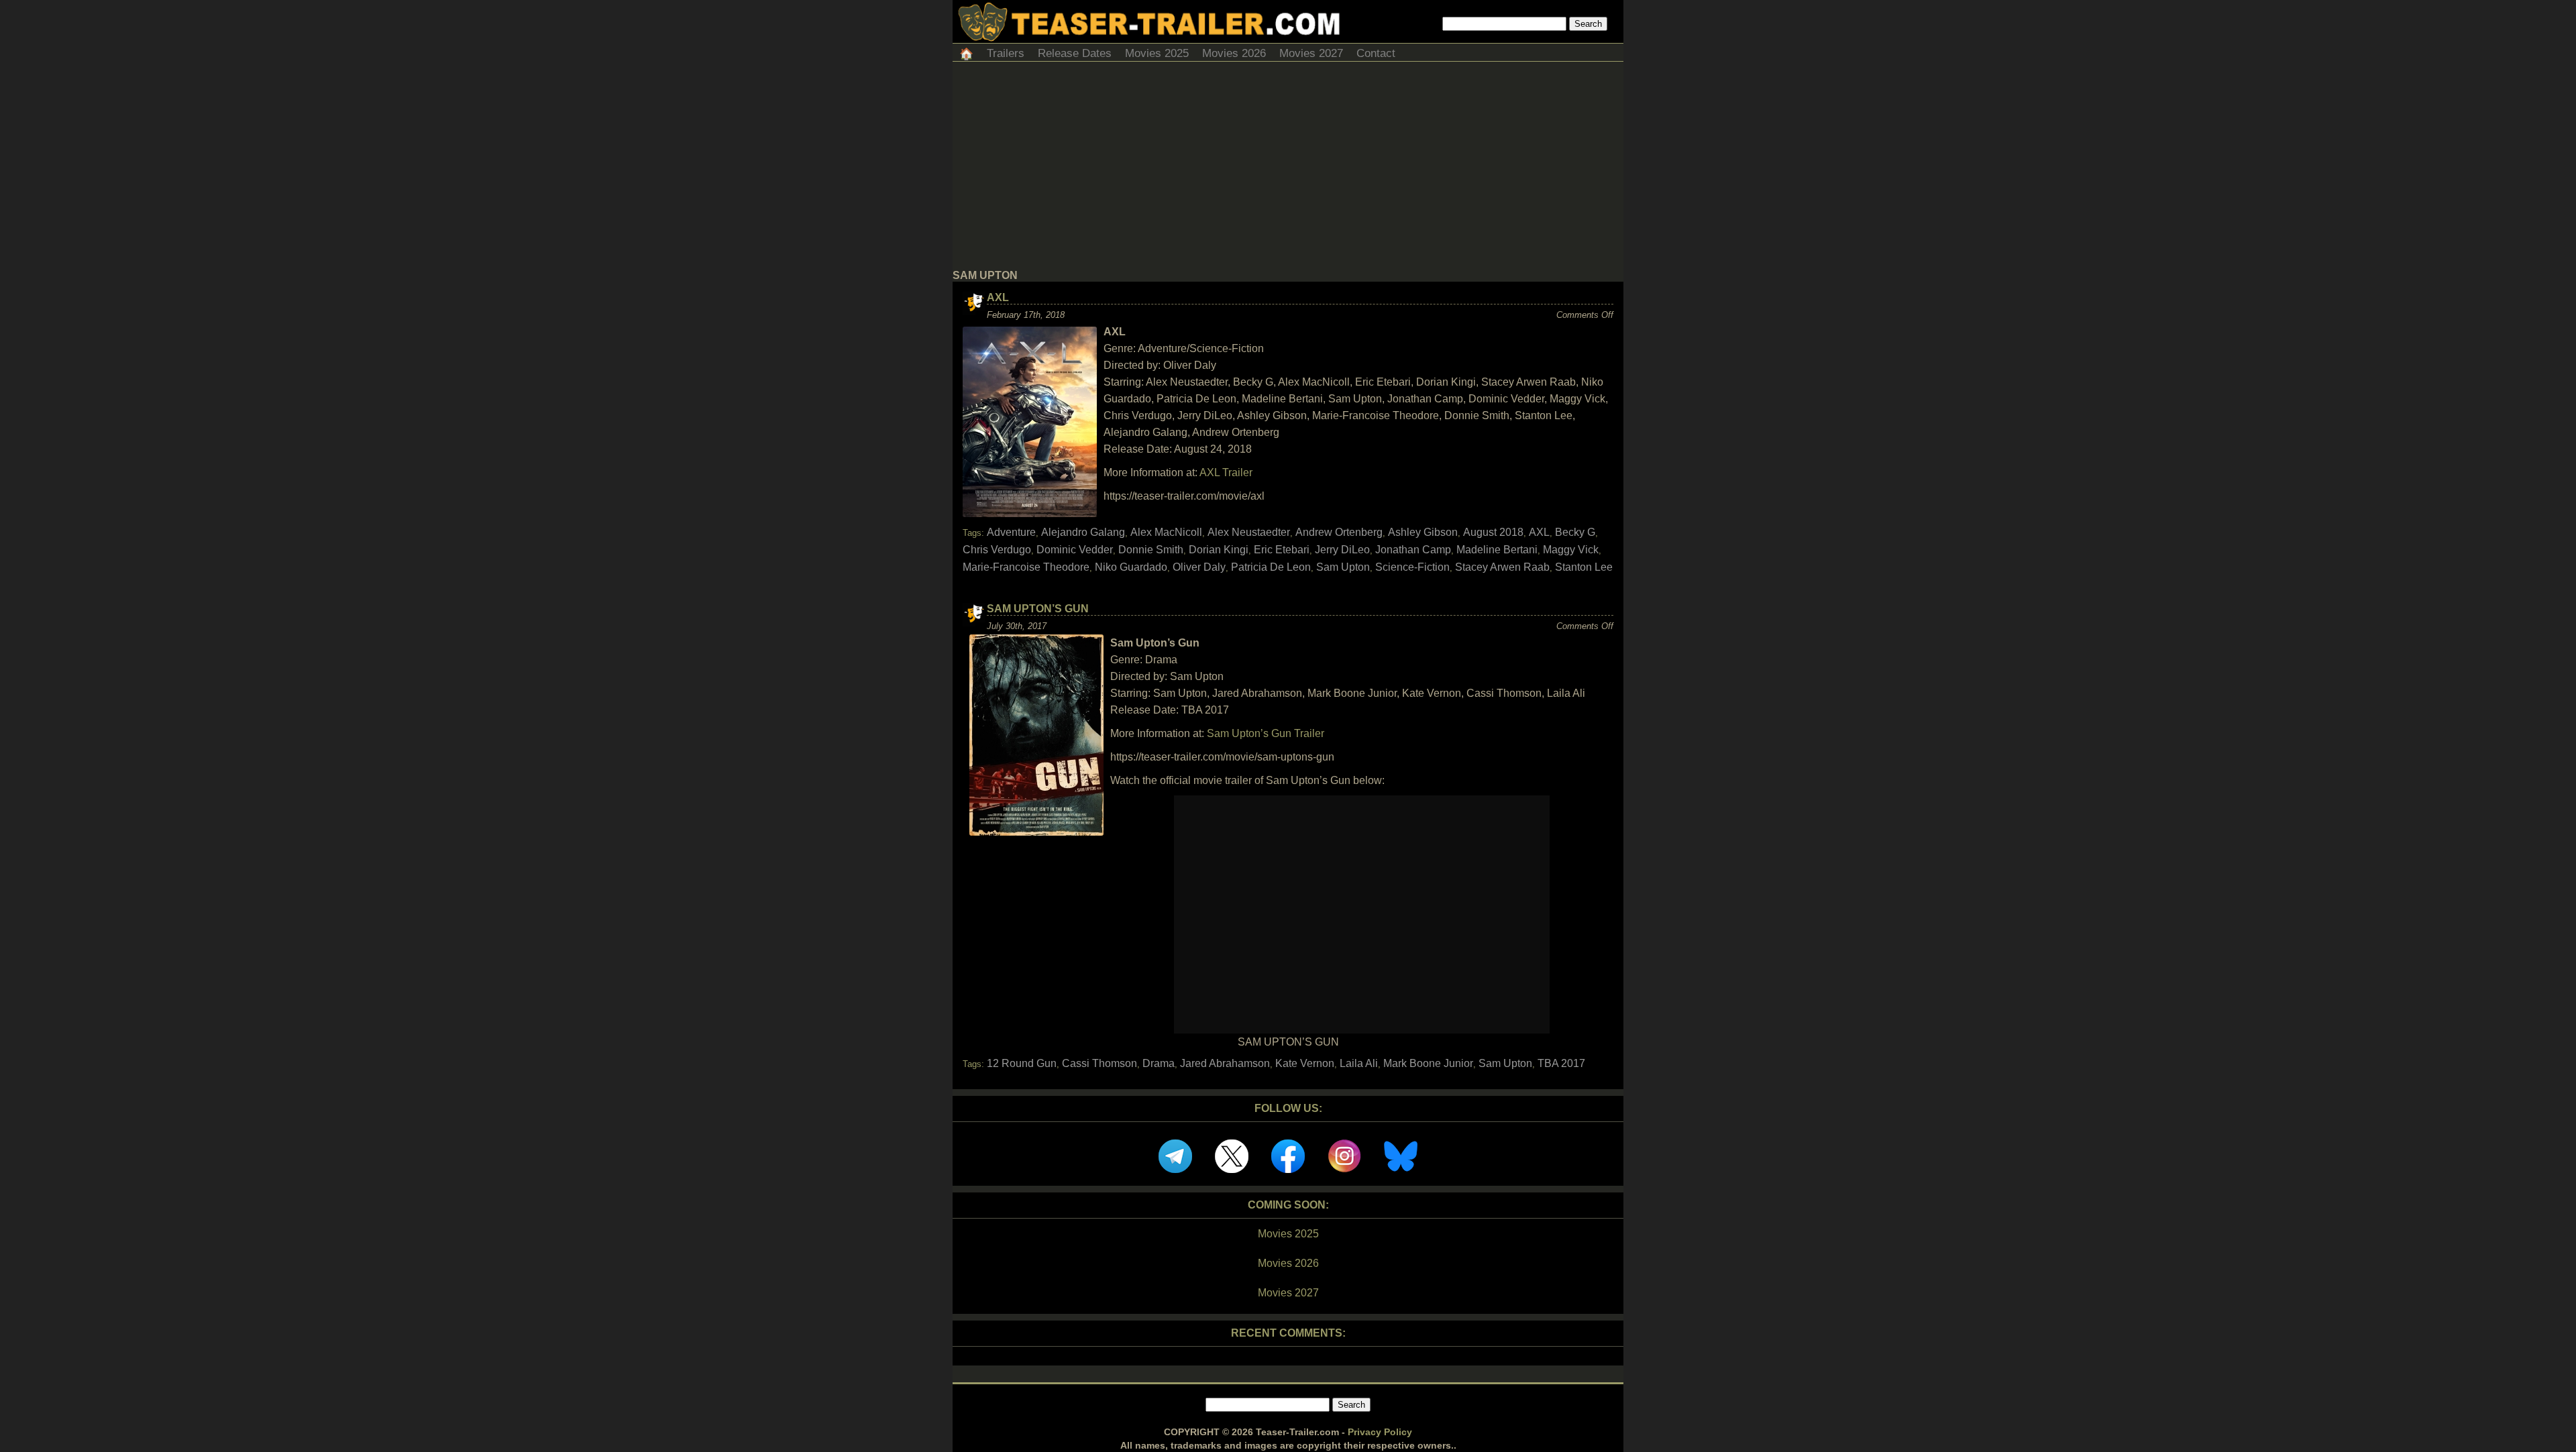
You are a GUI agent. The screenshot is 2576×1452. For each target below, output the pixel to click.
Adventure (1011, 532)
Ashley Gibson (1423, 532)
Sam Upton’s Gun (1038, 609)
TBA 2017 (1561, 1063)
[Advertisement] (1288, 169)
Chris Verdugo (997, 550)
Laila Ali (1359, 1063)
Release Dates (1075, 53)
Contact (1376, 53)
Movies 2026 (1234, 53)
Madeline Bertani (1497, 550)
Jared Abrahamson (1225, 1063)
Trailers (1006, 53)
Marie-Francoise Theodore (1026, 567)
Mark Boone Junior (1428, 1063)
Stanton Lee (1584, 567)
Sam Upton (1343, 567)
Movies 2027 (1311, 53)
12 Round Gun (1022, 1063)
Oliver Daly (1199, 567)
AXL (998, 297)
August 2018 (1493, 532)
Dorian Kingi (1219, 550)
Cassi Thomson (1099, 1063)
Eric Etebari (1282, 550)
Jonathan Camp (1413, 550)
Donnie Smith (1151, 550)
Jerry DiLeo (1342, 550)
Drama (1159, 1063)
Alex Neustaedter (1249, 532)
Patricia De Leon (1271, 567)
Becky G (1575, 532)
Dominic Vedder (1075, 550)
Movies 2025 (1157, 53)
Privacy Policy (1380, 1432)
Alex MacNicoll (1166, 532)
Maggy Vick (1571, 550)
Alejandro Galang (1083, 532)
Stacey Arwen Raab (1502, 567)
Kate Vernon (1305, 1063)
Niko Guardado (1131, 567)
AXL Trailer (1226, 472)
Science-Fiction (1412, 567)
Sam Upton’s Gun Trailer (1266, 733)
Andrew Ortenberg (1339, 532)
